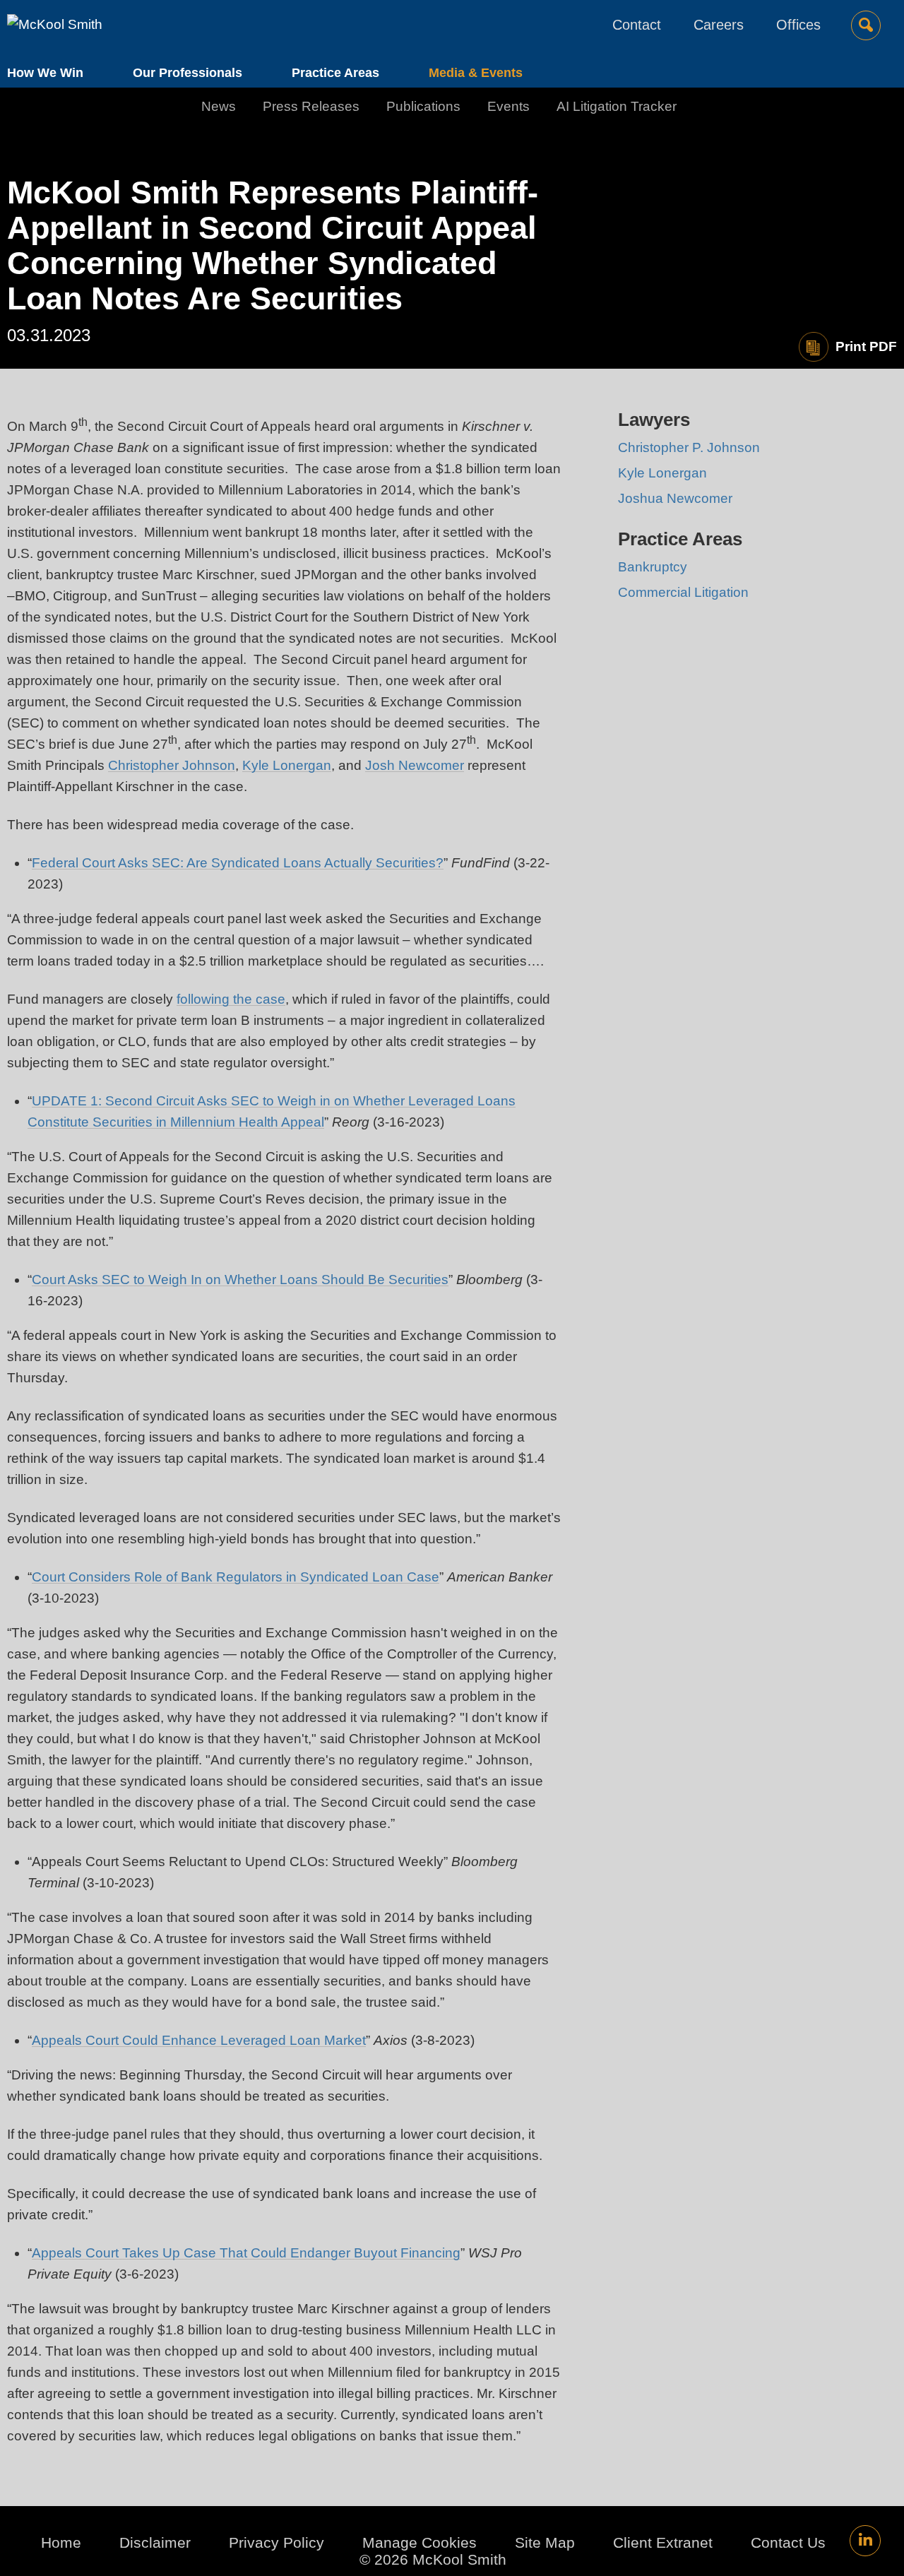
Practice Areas (335, 73)
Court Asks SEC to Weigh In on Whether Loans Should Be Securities (240, 1280)
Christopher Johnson (172, 765)
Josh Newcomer (415, 765)
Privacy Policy (276, 2542)
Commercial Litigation (683, 592)
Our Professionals (188, 73)
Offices (798, 25)
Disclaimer (155, 2542)
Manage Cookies (420, 2542)
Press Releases (311, 106)
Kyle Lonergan (287, 765)
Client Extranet (663, 2542)
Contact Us (788, 2542)
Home (61, 2542)
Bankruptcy (653, 567)
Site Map (545, 2542)
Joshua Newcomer (675, 498)
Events (509, 106)
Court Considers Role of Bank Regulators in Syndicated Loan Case (236, 1577)
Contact (637, 25)
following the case (231, 999)
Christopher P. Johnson (689, 447)
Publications (423, 106)
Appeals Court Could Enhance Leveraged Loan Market (199, 2040)
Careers (719, 25)
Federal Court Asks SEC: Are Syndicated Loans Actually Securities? (238, 863)
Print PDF (866, 346)
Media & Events (476, 73)
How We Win (45, 73)
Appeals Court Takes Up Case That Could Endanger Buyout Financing (246, 2253)
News (219, 106)
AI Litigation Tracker (617, 106)
